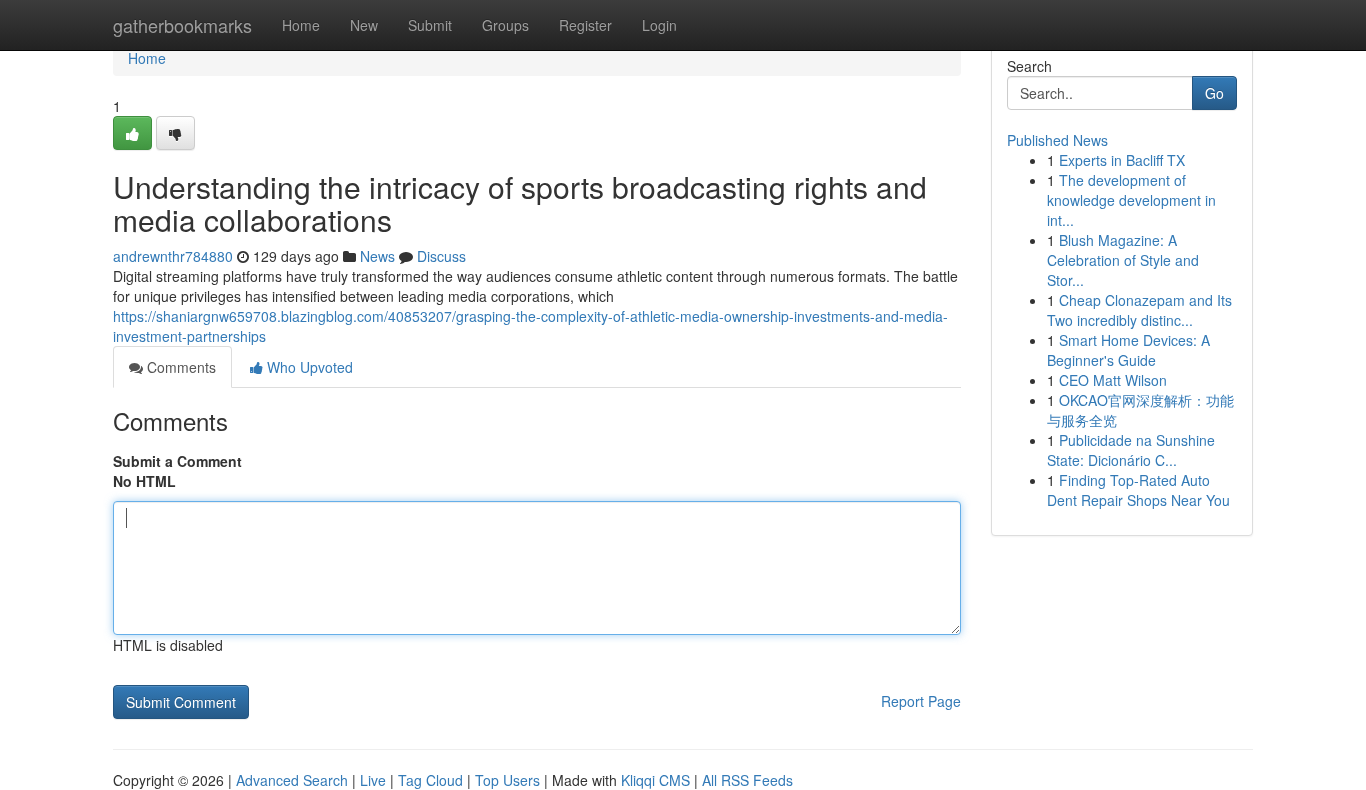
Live (373, 780)
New (364, 25)
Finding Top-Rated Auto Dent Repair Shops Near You (1138, 490)
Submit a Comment (177, 461)
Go (1214, 93)
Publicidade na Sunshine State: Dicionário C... (1131, 450)
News (377, 256)
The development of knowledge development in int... (1131, 200)
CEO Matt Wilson (1113, 380)
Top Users (507, 780)
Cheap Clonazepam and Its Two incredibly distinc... (1139, 310)
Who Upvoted (308, 367)
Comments (179, 367)
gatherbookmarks (182, 25)
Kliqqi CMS (655, 780)
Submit (430, 25)
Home (301, 25)
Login (659, 25)
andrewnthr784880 (173, 256)
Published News (1057, 140)
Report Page (921, 701)
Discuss (441, 256)
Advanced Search (292, 780)
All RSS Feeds (747, 780)
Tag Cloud (430, 780)
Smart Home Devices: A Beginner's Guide (1128, 350)
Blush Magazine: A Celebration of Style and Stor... (1123, 260)
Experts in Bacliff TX (1122, 160)
